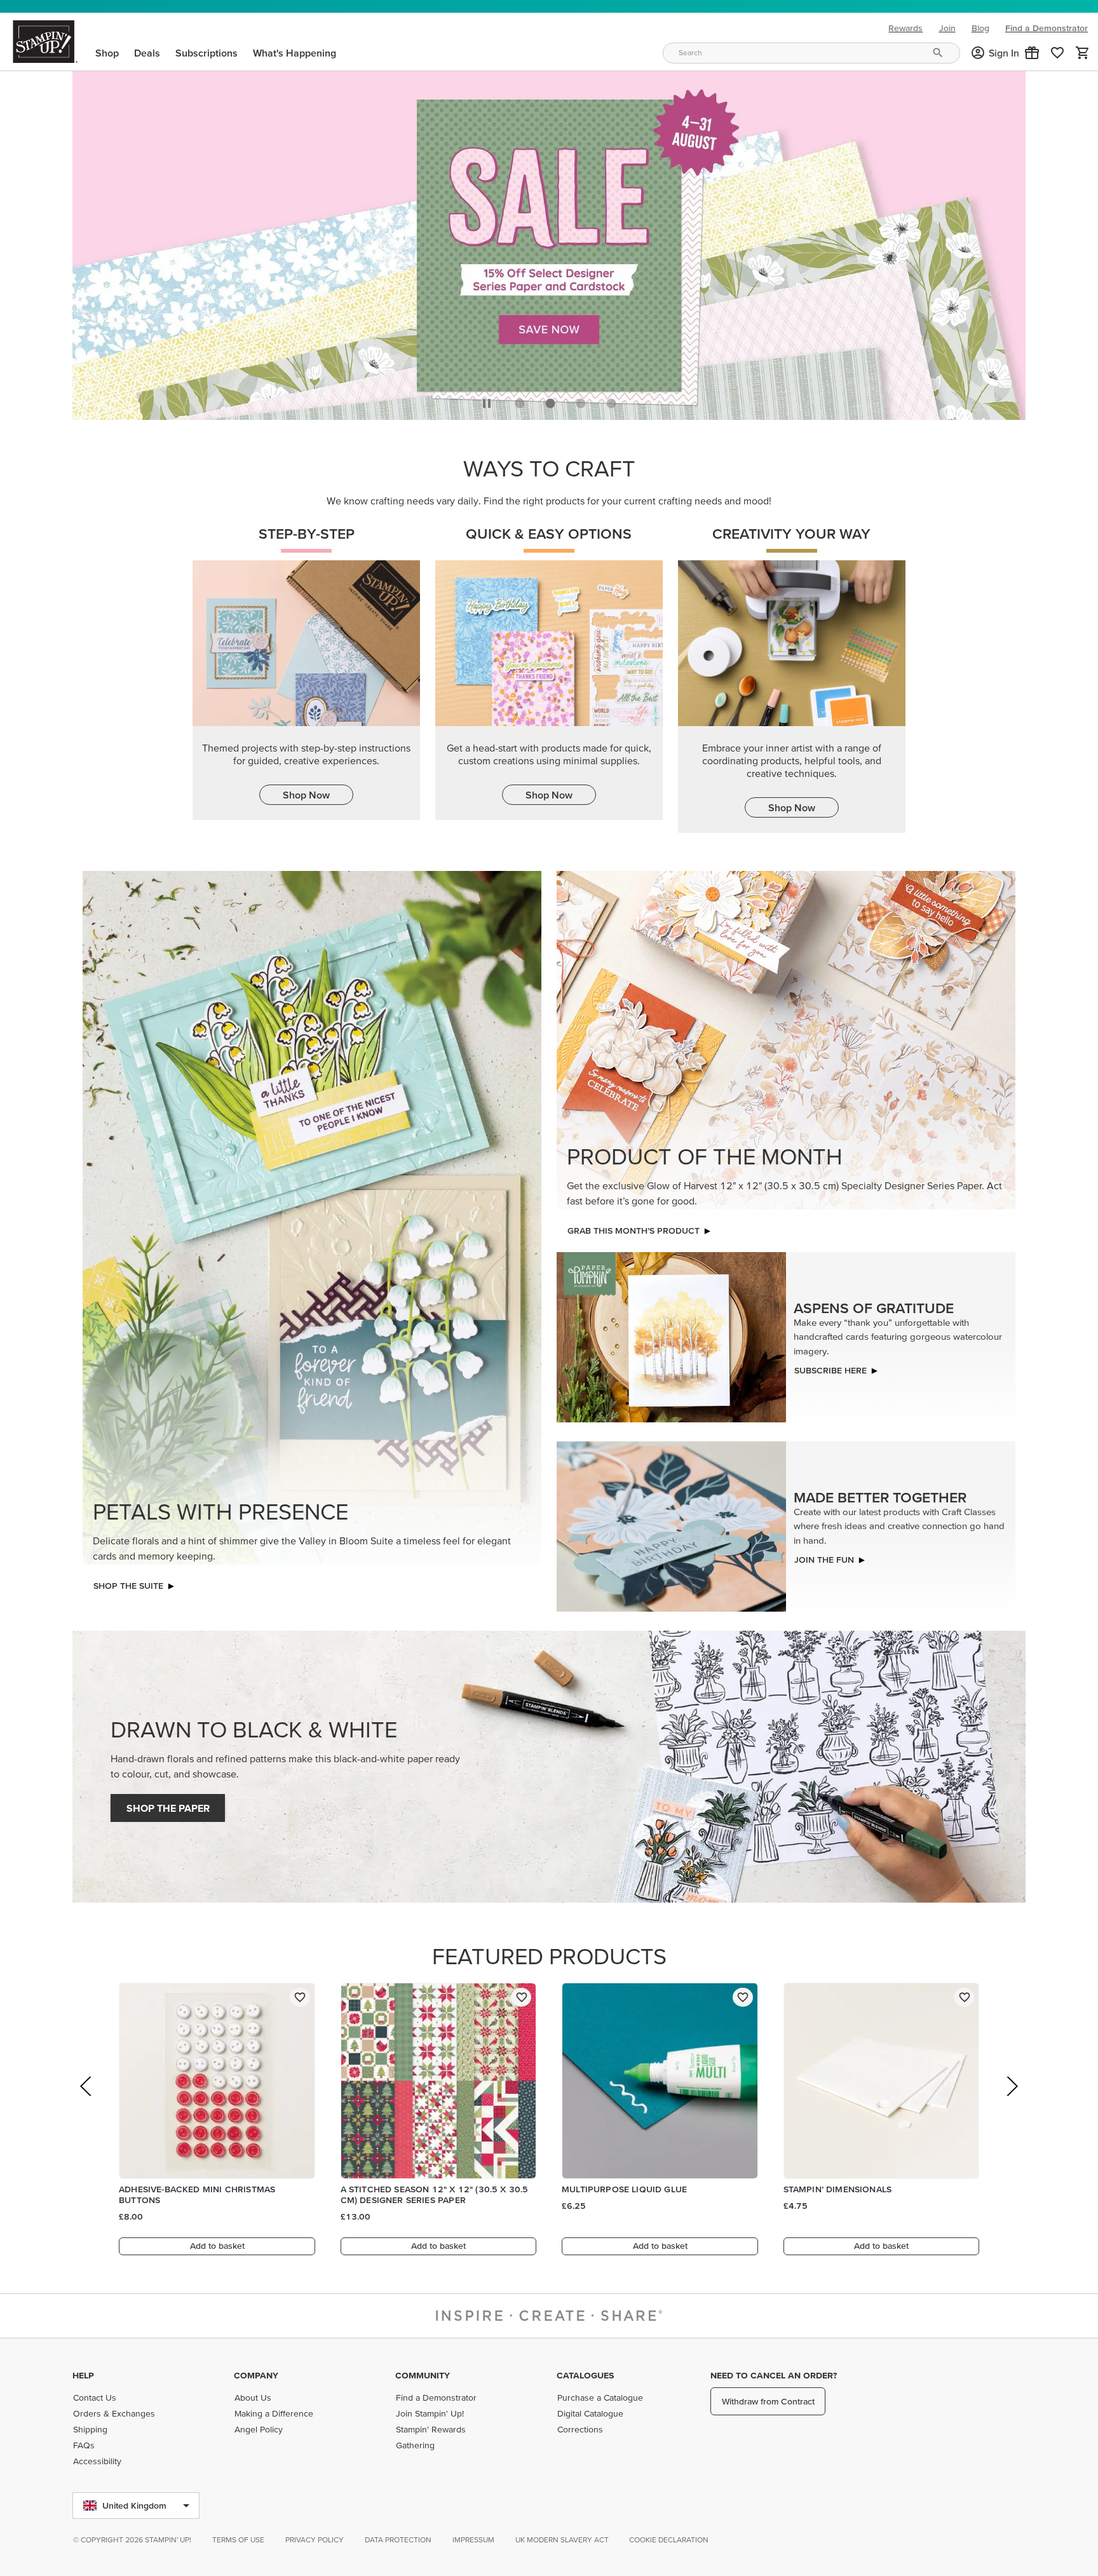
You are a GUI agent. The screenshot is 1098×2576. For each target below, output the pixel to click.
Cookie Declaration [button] (669, 2539)
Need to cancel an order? (774, 2375)
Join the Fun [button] (824, 1556)
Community (423, 2375)
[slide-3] (611, 400)
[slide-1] (550, 400)
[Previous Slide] (87, 2101)
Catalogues (585, 2375)
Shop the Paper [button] (168, 1805)
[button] (1032, 53)
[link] (1057, 53)
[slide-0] (520, 400)
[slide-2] (581, 400)
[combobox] (811, 53)
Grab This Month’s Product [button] (634, 1227)
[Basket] (1083, 53)
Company (256, 2375)
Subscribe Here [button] (830, 1367)
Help (83, 2375)
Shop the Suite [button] (128, 1582)
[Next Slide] (1011, 2101)
